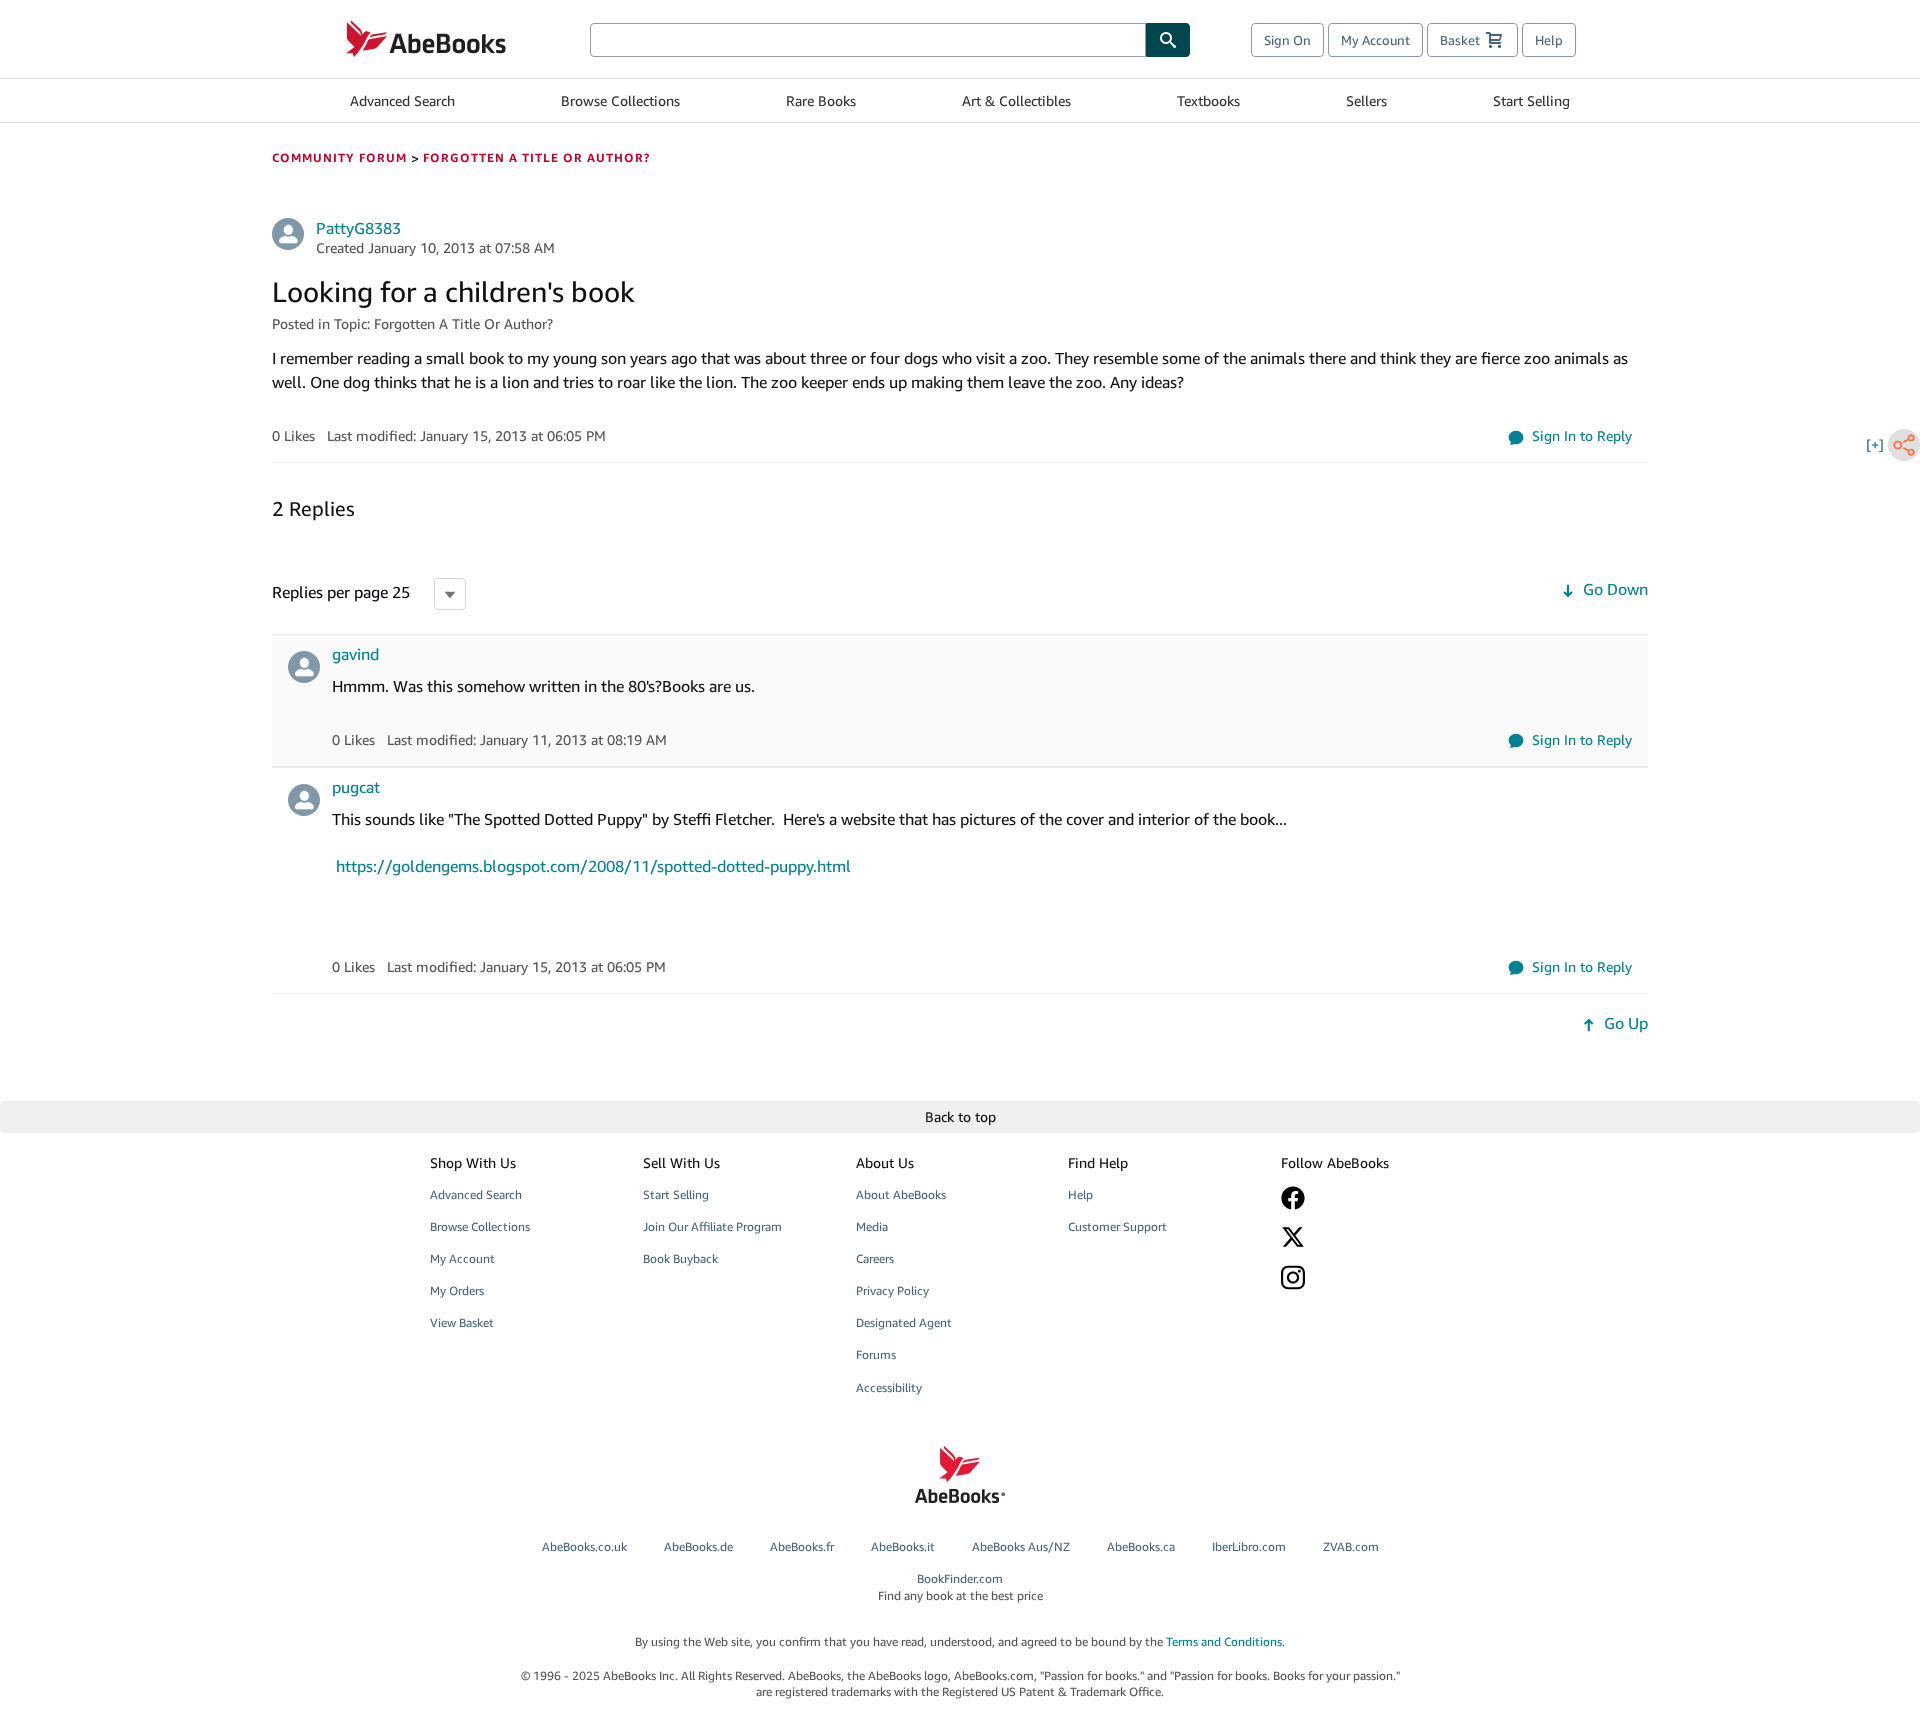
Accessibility (889, 1387)
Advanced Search (402, 100)
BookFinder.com (960, 1587)
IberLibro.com (1249, 1546)
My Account (1375, 40)
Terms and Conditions (1224, 1641)
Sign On (1287, 40)
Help (1549, 40)
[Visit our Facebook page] (1373, 1198)
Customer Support (1117, 1226)
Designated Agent (904, 1322)
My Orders (457, 1290)
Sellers (1366, 100)
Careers (875, 1258)
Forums (876, 1354)
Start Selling (1531, 100)
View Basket (462, 1322)
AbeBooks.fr (802, 1546)
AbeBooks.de (698, 1546)
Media (872, 1226)
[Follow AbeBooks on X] (1373, 1237)
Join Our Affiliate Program (712, 1226)
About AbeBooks (901, 1194)
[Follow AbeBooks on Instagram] (1373, 1277)
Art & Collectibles (1016, 100)
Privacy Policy (892, 1290)
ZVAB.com (1351, 1546)
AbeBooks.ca (1141, 1546)
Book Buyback (680, 1258)
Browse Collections (620, 100)
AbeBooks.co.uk (584, 1546)
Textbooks (1208, 100)
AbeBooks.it (903, 1546)
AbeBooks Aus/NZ (1021, 1546)
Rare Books (821, 100)
